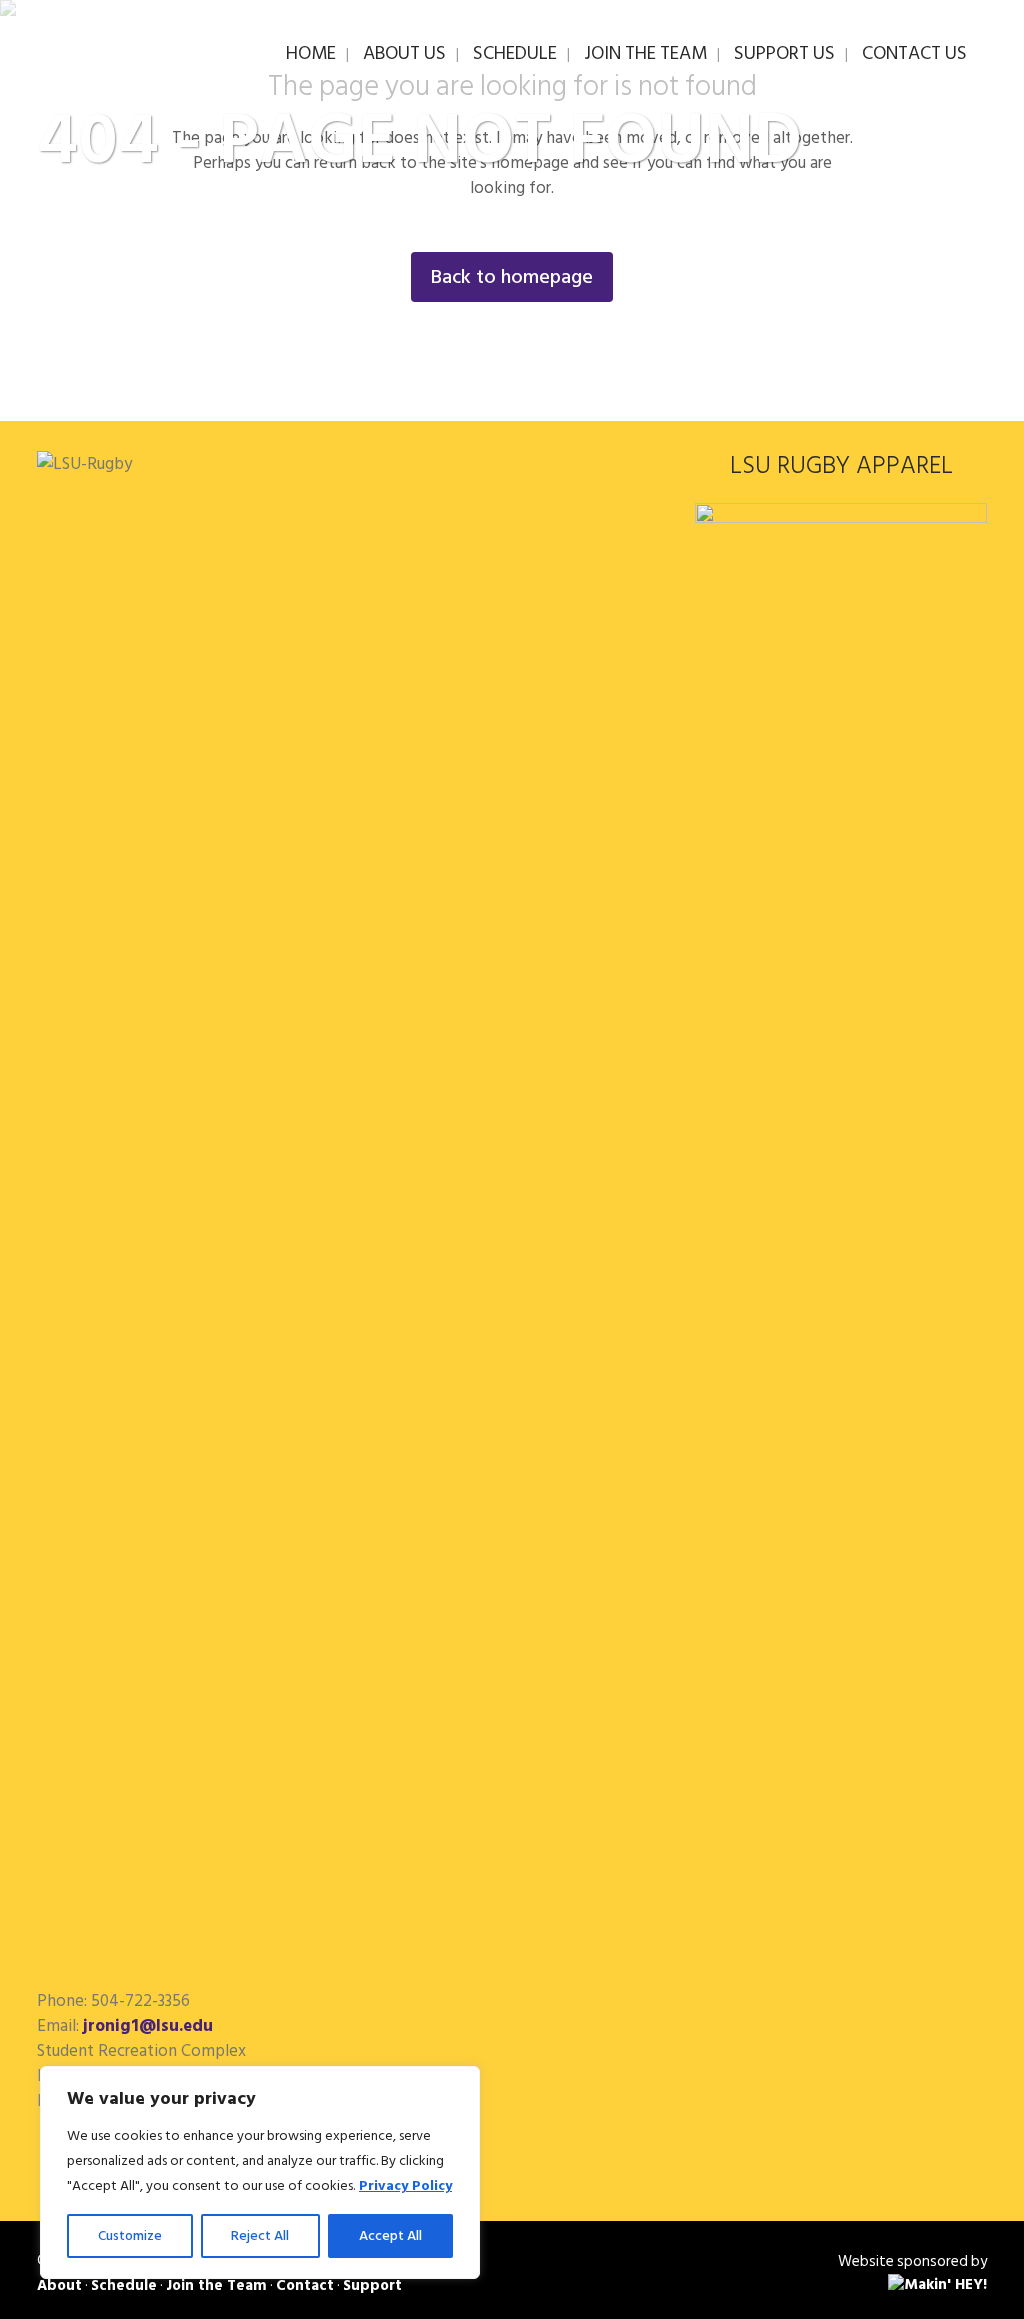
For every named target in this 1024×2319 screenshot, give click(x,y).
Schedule (124, 2285)
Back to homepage (512, 277)
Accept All (390, 2235)
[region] (260, 2172)
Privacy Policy (405, 2185)
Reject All (260, 2235)
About (59, 2285)
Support (372, 2285)
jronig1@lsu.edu (148, 2026)
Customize (130, 2235)
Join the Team (216, 2285)
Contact (305, 2285)
